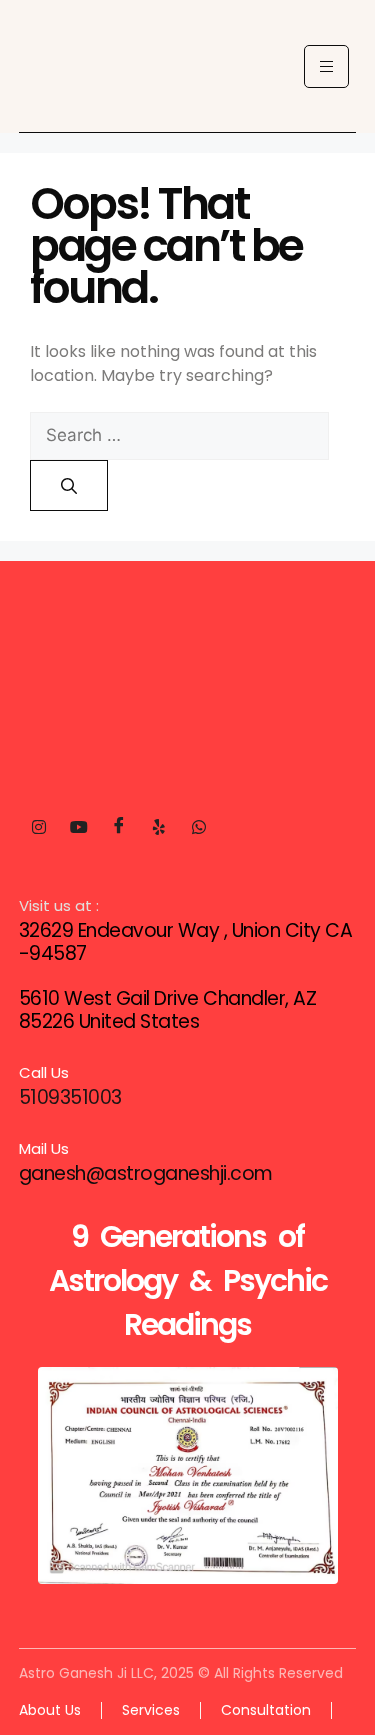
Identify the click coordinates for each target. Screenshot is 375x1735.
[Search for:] (179, 435)
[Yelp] (159, 827)
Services (151, 1710)
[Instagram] (39, 827)
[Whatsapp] (199, 827)
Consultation (266, 1710)
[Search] (69, 485)
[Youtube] (79, 827)
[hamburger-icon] (326, 66)
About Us (50, 1710)
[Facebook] (119, 827)
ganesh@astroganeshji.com (146, 1173)
